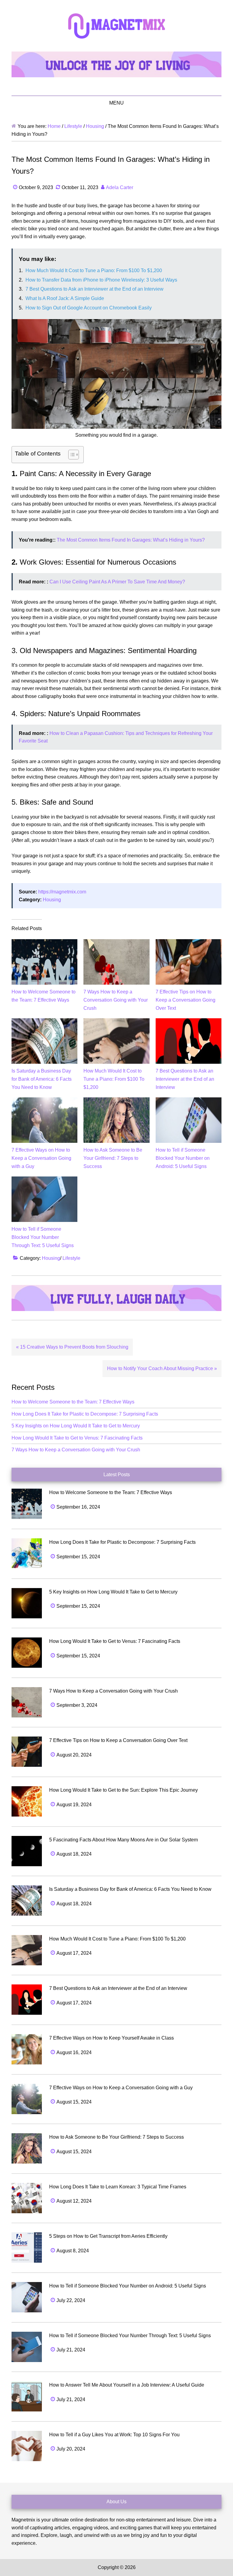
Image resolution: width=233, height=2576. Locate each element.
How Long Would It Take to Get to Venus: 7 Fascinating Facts (77, 1438)
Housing (52, 900)
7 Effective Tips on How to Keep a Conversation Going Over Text (186, 1000)
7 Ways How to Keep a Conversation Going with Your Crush (116, 1000)
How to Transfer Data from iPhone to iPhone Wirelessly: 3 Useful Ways (101, 280)
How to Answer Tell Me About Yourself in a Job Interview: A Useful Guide (127, 2385)
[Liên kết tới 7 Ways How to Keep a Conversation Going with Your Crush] (116, 943)
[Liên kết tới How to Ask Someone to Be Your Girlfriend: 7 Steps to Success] (116, 1101)
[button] (71, 455)
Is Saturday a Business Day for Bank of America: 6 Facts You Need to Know (42, 1079)
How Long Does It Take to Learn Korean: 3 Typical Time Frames (118, 2187)
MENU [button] (116, 103)
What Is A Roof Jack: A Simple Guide (65, 298)
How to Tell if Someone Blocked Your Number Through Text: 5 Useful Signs (43, 1237)
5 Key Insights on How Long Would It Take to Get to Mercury (76, 1426)
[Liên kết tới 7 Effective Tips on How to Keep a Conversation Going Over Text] (189, 943)
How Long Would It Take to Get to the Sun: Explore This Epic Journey (123, 1790)
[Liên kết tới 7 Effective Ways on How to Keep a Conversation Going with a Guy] (44, 1101)
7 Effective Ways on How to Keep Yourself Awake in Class (111, 2038)
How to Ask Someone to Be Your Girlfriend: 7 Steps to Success (113, 1158)
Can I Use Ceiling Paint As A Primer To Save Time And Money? (117, 582)
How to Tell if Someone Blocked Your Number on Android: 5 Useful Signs (183, 1158)
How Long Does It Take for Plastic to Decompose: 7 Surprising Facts (85, 1414)
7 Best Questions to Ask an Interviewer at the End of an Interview (95, 289)
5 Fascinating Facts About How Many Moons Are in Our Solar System (123, 1840)
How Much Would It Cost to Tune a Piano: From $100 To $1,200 (94, 270)
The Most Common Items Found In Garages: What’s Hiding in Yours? (131, 540)
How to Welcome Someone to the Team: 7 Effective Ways (73, 1402)
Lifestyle (71, 1258)
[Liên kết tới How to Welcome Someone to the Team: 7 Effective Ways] (44, 943)
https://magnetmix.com (62, 892)
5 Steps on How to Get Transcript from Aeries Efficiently (108, 2236)
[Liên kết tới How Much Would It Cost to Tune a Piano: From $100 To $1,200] (116, 1022)
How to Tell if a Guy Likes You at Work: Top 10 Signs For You (114, 2435)
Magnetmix (116, 26)
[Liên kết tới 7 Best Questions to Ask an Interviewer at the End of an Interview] (189, 1022)
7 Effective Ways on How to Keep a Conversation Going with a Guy (41, 1158)
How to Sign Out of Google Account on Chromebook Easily (89, 308)
